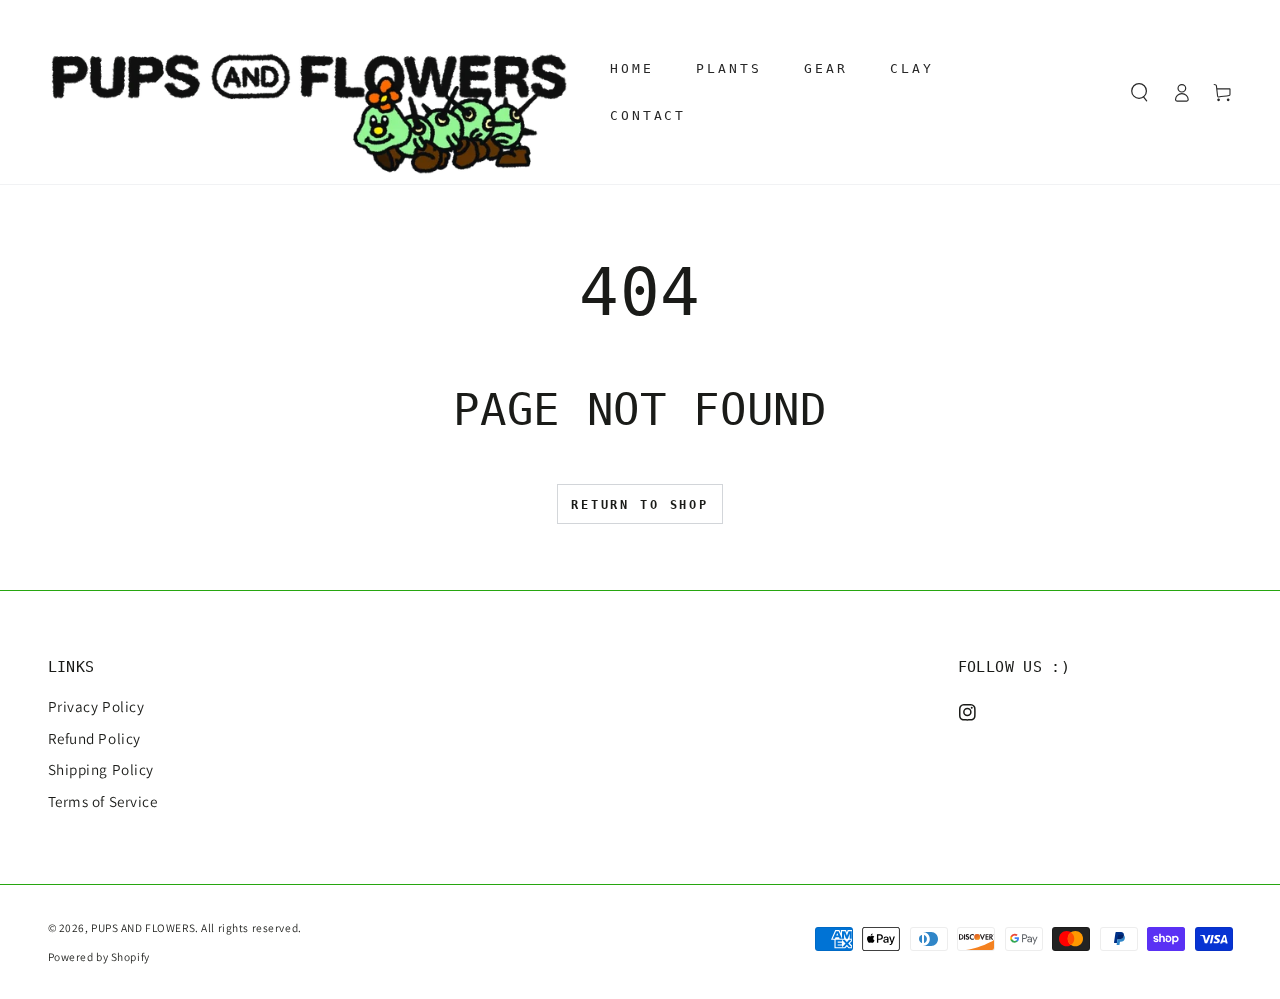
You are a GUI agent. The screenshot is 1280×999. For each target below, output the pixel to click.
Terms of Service (103, 801)
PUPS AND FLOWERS (143, 927)
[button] (1140, 92)
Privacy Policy (96, 706)
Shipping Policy (101, 769)
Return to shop (640, 505)
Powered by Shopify (99, 956)
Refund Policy (94, 738)
